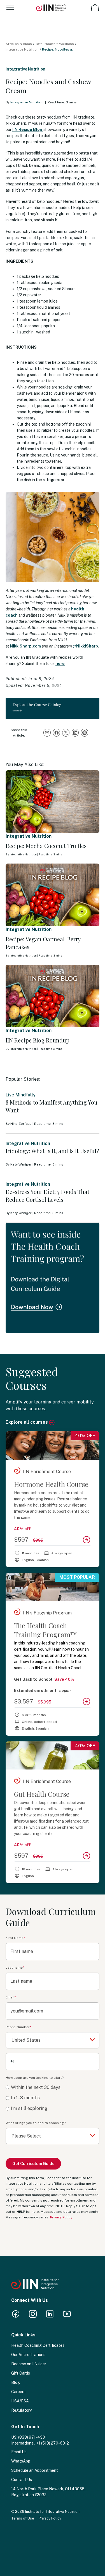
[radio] (53, 2088)
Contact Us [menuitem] (22, 2480)
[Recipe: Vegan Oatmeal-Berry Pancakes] (53, 895)
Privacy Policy (61, 2217)
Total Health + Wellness (55, 44)
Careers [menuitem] (18, 2392)
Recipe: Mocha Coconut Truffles (46, 846)
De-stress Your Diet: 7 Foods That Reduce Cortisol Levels (47, 1195)
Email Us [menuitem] (19, 2452)
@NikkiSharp (85, 646)
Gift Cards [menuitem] (21, 2373)
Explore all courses (27, 1422)
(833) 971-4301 (32, 2437)
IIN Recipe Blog (27, 130)
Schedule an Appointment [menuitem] (35, 2470)
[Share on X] (66, 733)
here (60, 664)
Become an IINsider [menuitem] (29, 2364)
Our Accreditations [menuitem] (28, 2355)
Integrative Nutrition (22, 49)
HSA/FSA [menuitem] (20, 2401)
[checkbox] (53, 2098)
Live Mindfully (21, 1095)
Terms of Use (23, 2518)
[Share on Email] (47, 733)
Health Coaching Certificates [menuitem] (38, 2345)
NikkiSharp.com (25, 646)
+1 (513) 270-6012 (53, 2443)
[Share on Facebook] (57, 733)
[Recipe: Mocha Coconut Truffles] (53, 802)
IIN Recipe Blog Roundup (38, 1040)
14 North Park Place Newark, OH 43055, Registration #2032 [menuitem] (48, 2492)
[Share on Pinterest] (85, 733)
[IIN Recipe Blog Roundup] (53, 996)
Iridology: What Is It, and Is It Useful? (52, 1151)
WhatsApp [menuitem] (21, 2461)
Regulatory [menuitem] (21, 2410)
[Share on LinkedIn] (75, 733)
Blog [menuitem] (16, 2382)
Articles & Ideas (19, 44)
